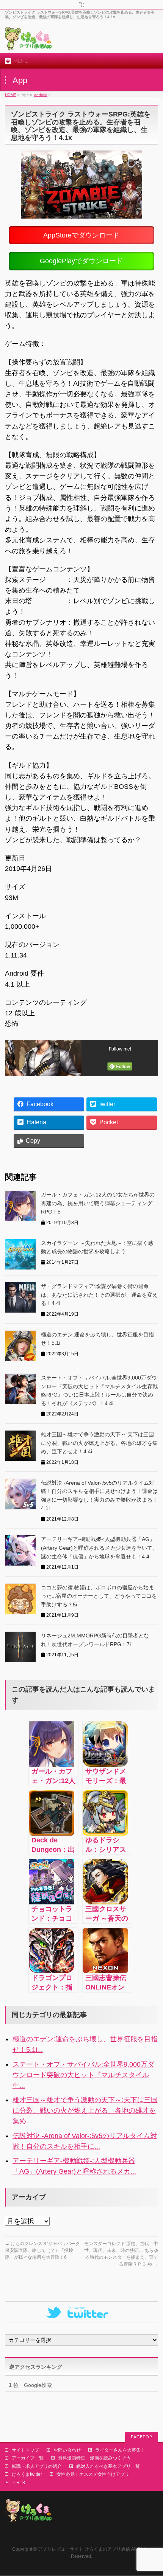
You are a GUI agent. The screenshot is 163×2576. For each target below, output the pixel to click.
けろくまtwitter (27, 2474)
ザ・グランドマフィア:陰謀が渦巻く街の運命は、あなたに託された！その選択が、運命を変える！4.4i (99, 1295)
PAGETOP (142, 2437)
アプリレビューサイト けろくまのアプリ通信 (84, 2549)
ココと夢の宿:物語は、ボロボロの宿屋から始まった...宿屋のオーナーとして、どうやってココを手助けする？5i (99, 1596)
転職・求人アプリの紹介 (37, 2466)
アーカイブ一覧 (28, 2458)
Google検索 (30, 2385)
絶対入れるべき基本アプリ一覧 (108, 2466)
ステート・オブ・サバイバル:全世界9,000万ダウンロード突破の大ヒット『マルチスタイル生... (83, 2075)
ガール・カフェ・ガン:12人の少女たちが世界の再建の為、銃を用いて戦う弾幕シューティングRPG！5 (98, 1203)
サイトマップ (25, 2450)
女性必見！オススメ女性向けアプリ (93, 2474)
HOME (11, 95)
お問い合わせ (67, 2450)
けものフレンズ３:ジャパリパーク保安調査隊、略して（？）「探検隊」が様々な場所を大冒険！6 (42, 2250)
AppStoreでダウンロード (81, 235)
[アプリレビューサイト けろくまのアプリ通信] (28, 41)
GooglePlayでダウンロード (81, 261)
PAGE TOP (152, 2492)
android (41, 95)
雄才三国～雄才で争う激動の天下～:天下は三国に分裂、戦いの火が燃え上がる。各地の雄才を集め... (85, 2110)
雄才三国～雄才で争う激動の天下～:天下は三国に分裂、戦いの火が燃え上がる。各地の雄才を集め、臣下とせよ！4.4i (99, 1443)
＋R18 (18, 2483)
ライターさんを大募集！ (120, 2450)
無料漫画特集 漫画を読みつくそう (94, 2458)
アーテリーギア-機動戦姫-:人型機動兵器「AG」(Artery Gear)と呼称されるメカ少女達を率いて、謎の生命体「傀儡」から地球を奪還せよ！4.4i (99, 1548)
